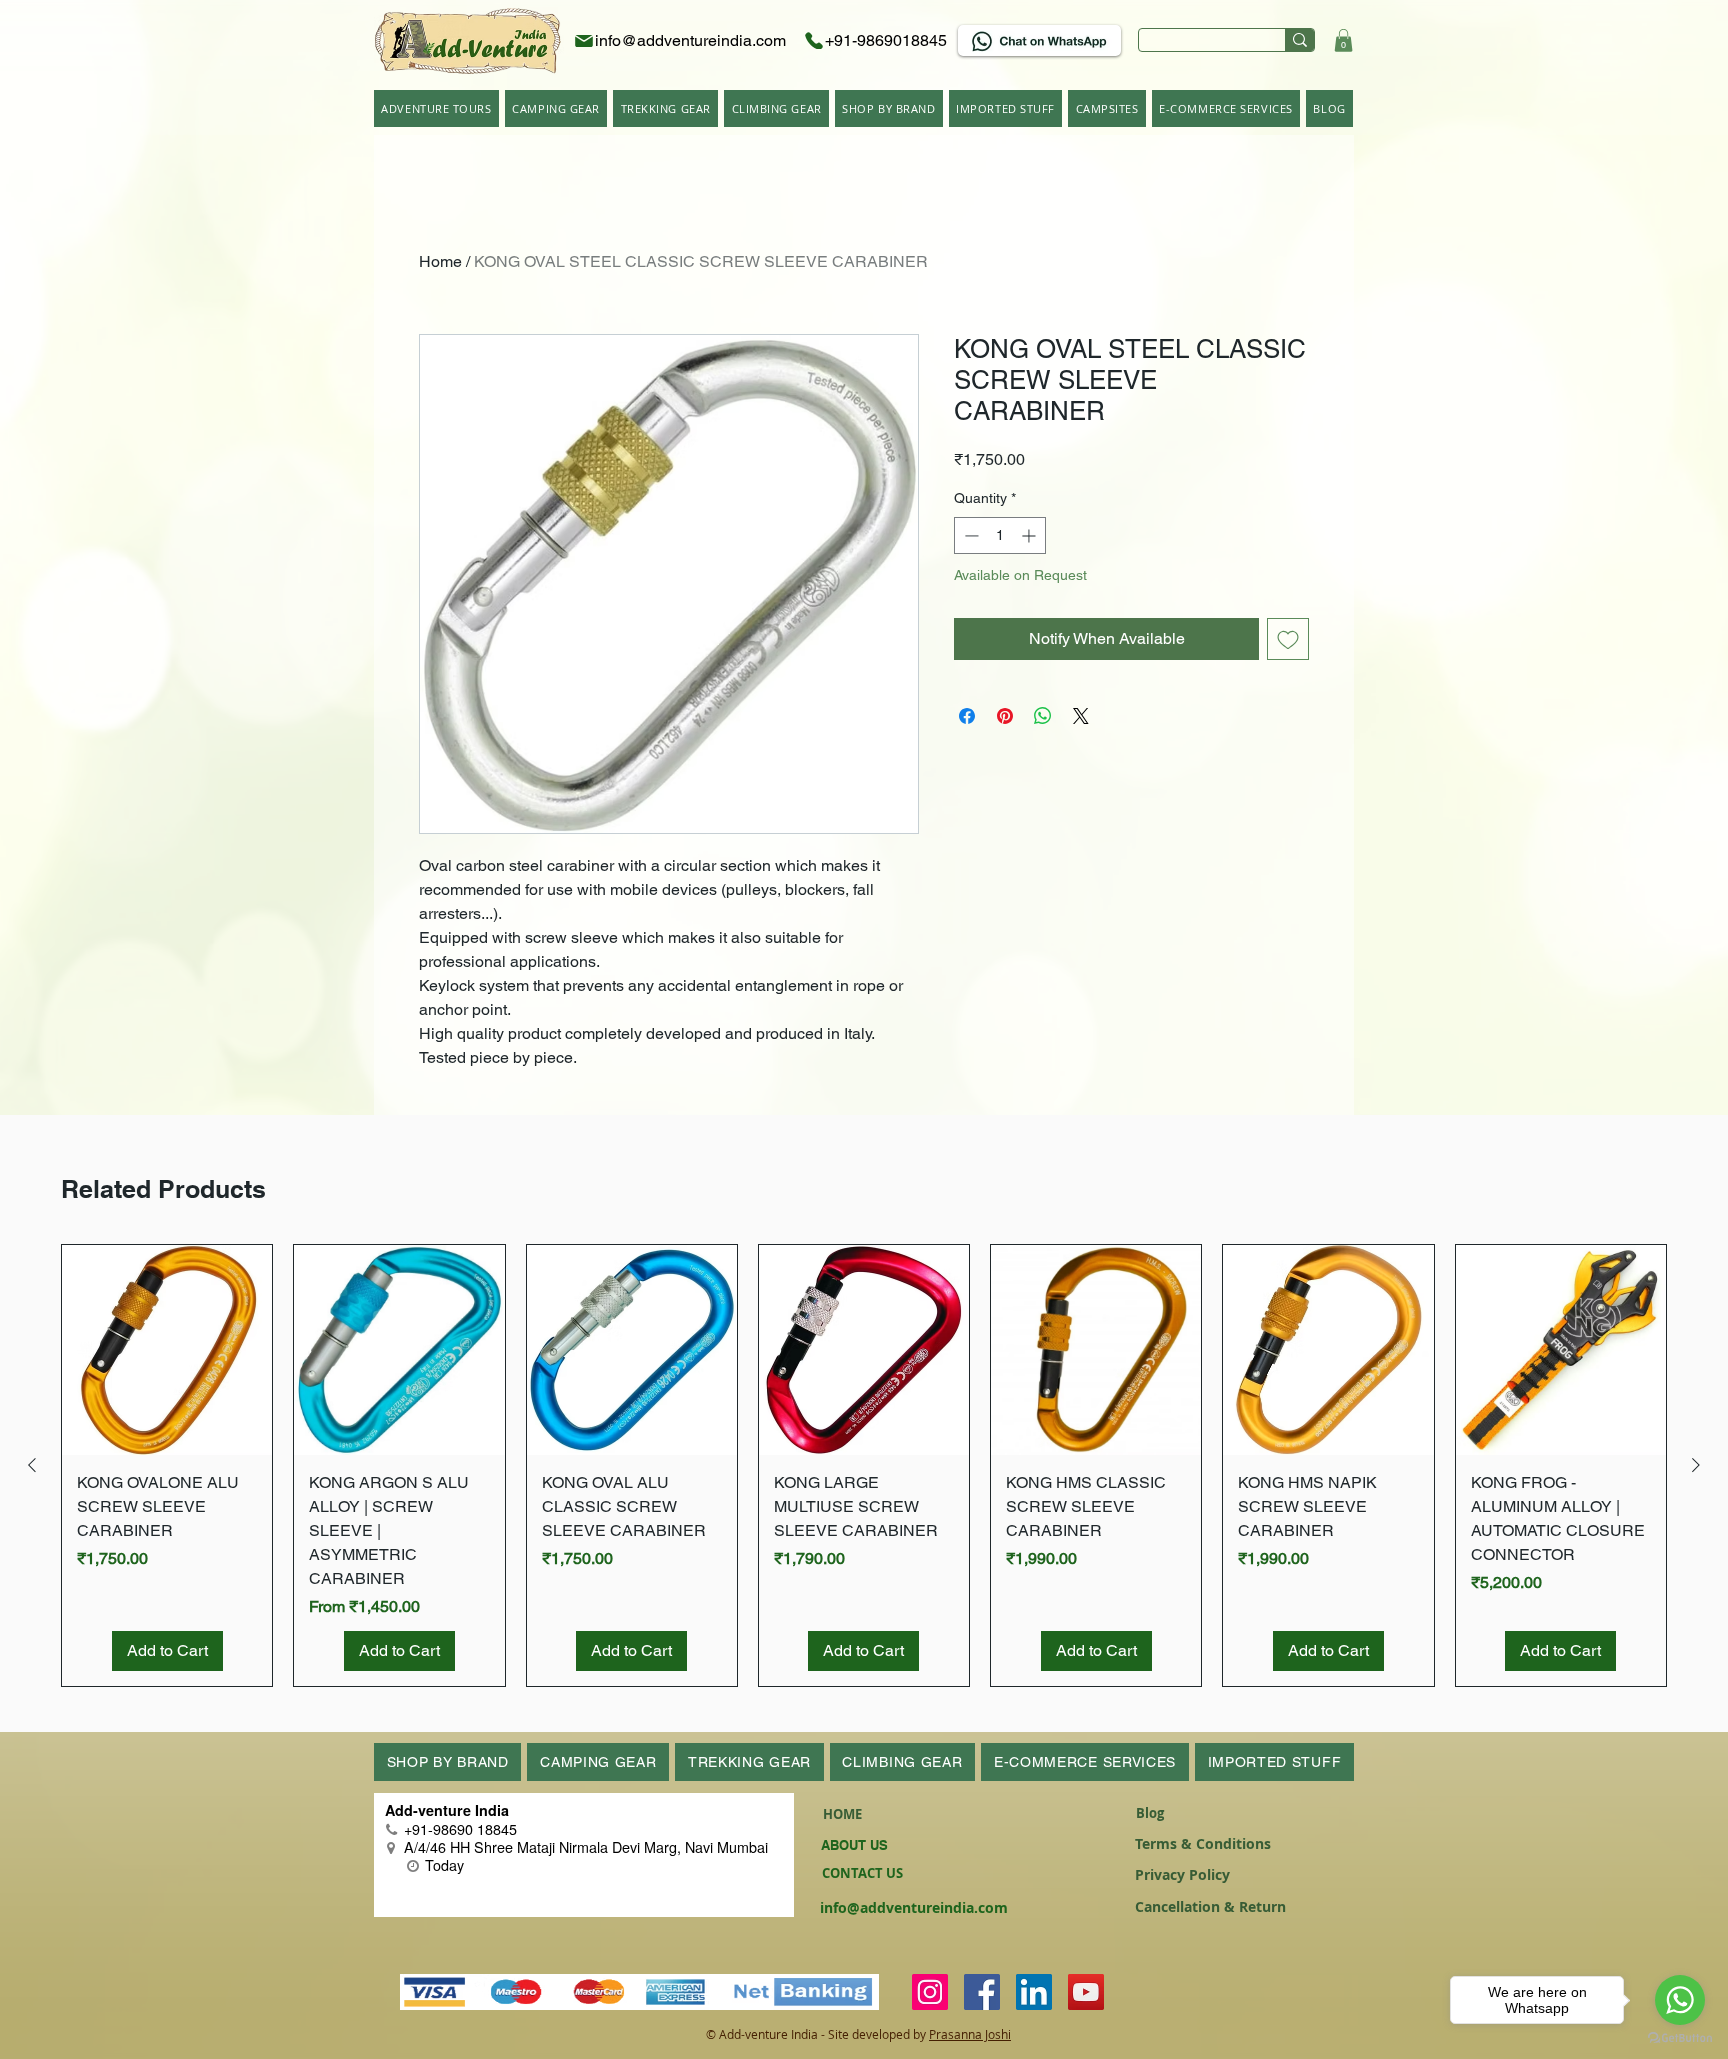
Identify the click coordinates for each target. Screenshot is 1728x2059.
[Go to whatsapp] (1680, 2000)
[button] (1343, 40)
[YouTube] (1086, 1992)
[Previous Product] (32, 1465)
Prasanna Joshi (970, 2034)
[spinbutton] (1000, 535)
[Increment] (1030, 535)
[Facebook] (982, 1992)
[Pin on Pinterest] (1005, 716)
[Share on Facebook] (967, 716)
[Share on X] (1081, 716)
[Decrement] (969, 535)
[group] (864, 1465)
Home (440, 261)
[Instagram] (930, 1992)
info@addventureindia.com (914, 1907)
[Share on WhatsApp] (1043, 716)
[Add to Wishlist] (1288, 639)
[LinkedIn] (1034, 1992)
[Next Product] (1696, 1465)
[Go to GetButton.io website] (1680, 2038)
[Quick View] (167, 1350)
